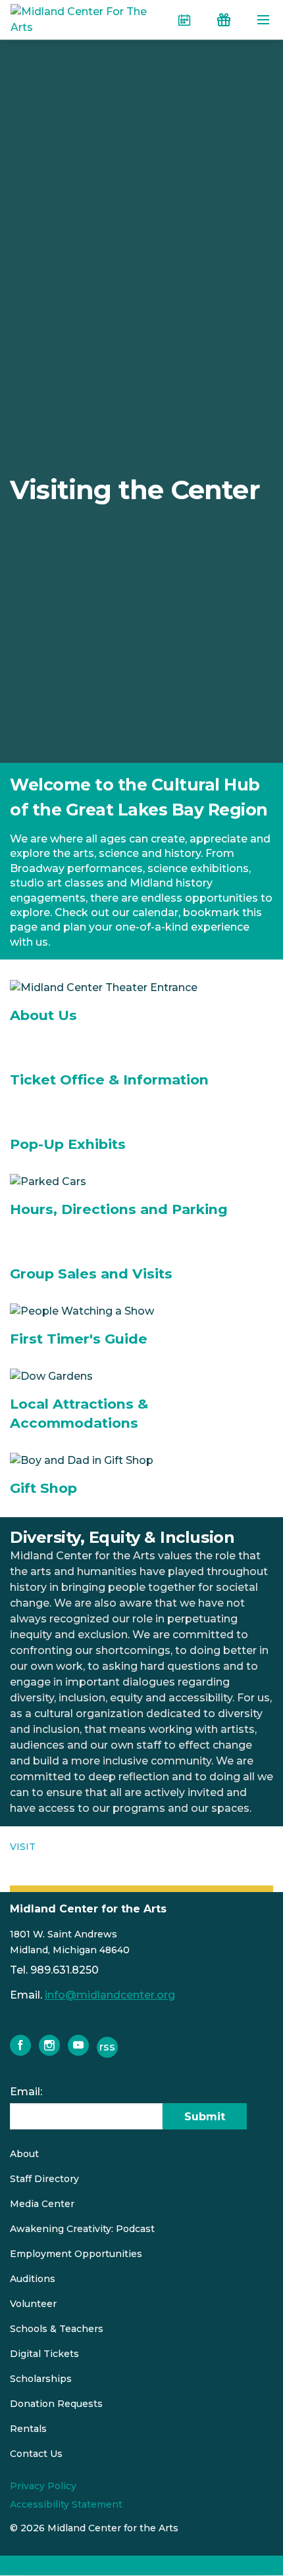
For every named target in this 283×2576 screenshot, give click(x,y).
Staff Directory (44, 2179)
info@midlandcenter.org (110, 1995)
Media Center (42, 2204)
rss (107, 2047)
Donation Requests (56, 2404)
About (24, 2154)
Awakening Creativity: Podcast (82, 2229)
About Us (43, 1015)
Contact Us (36, 2454)
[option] (141, 490)
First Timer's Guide (79, 1339)
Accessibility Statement (66, 2504)
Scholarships (41, 2379)
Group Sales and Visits (91, 1274)
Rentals (28, 2429)
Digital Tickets (44, 2354)
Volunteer (33, 2304)
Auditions (33, 2279)
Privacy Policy (43, 2486)
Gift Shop (43, 1488)
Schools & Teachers (57, 2329)
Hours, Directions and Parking (119, 1209)
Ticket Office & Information (109, 1080)
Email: (26, 2092)
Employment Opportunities (76, 2254)
